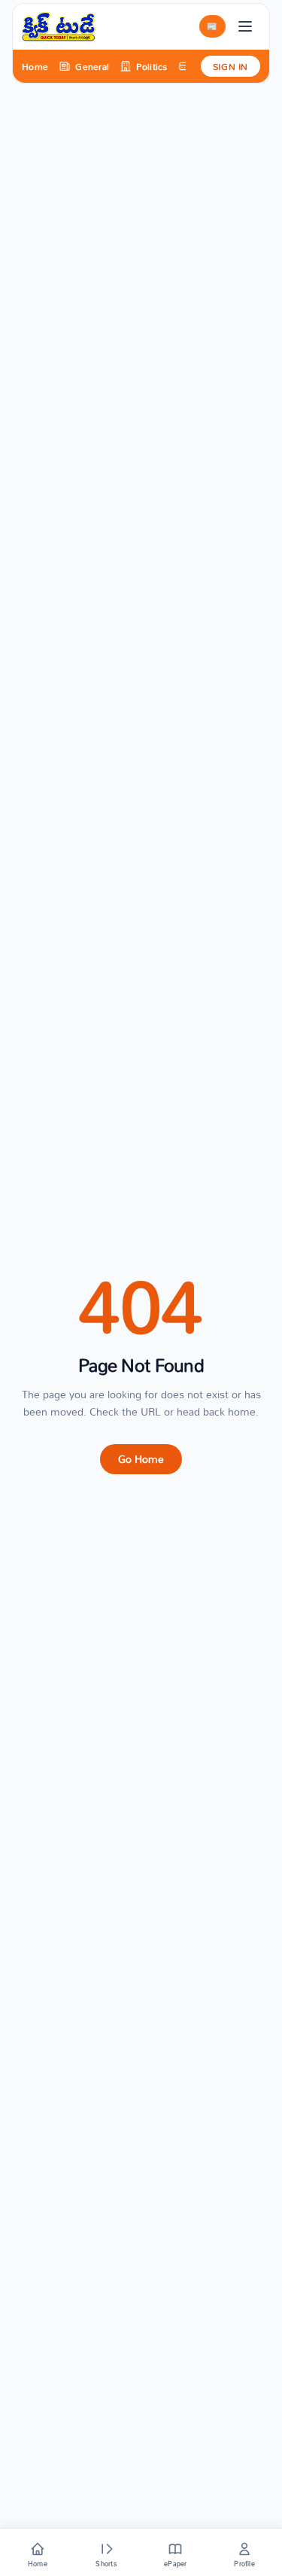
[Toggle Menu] (245, 26)
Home (35, 66)
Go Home (141, 1459)
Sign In (230, 66)
